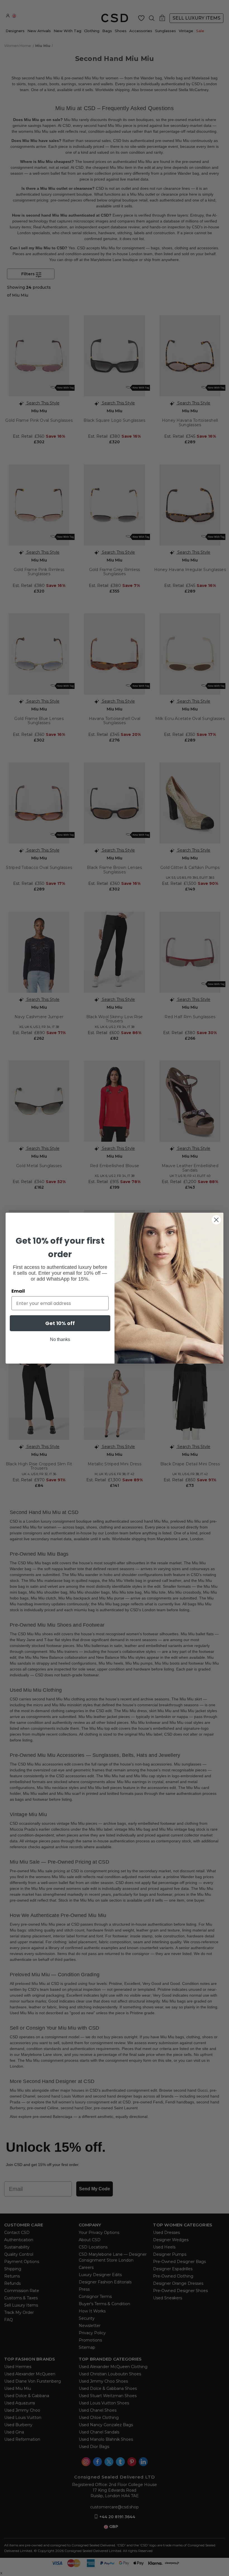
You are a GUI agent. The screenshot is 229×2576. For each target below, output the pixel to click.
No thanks (60, 1339)
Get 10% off (60, 1323)
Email (18, 1291)
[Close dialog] (216, 1220)
